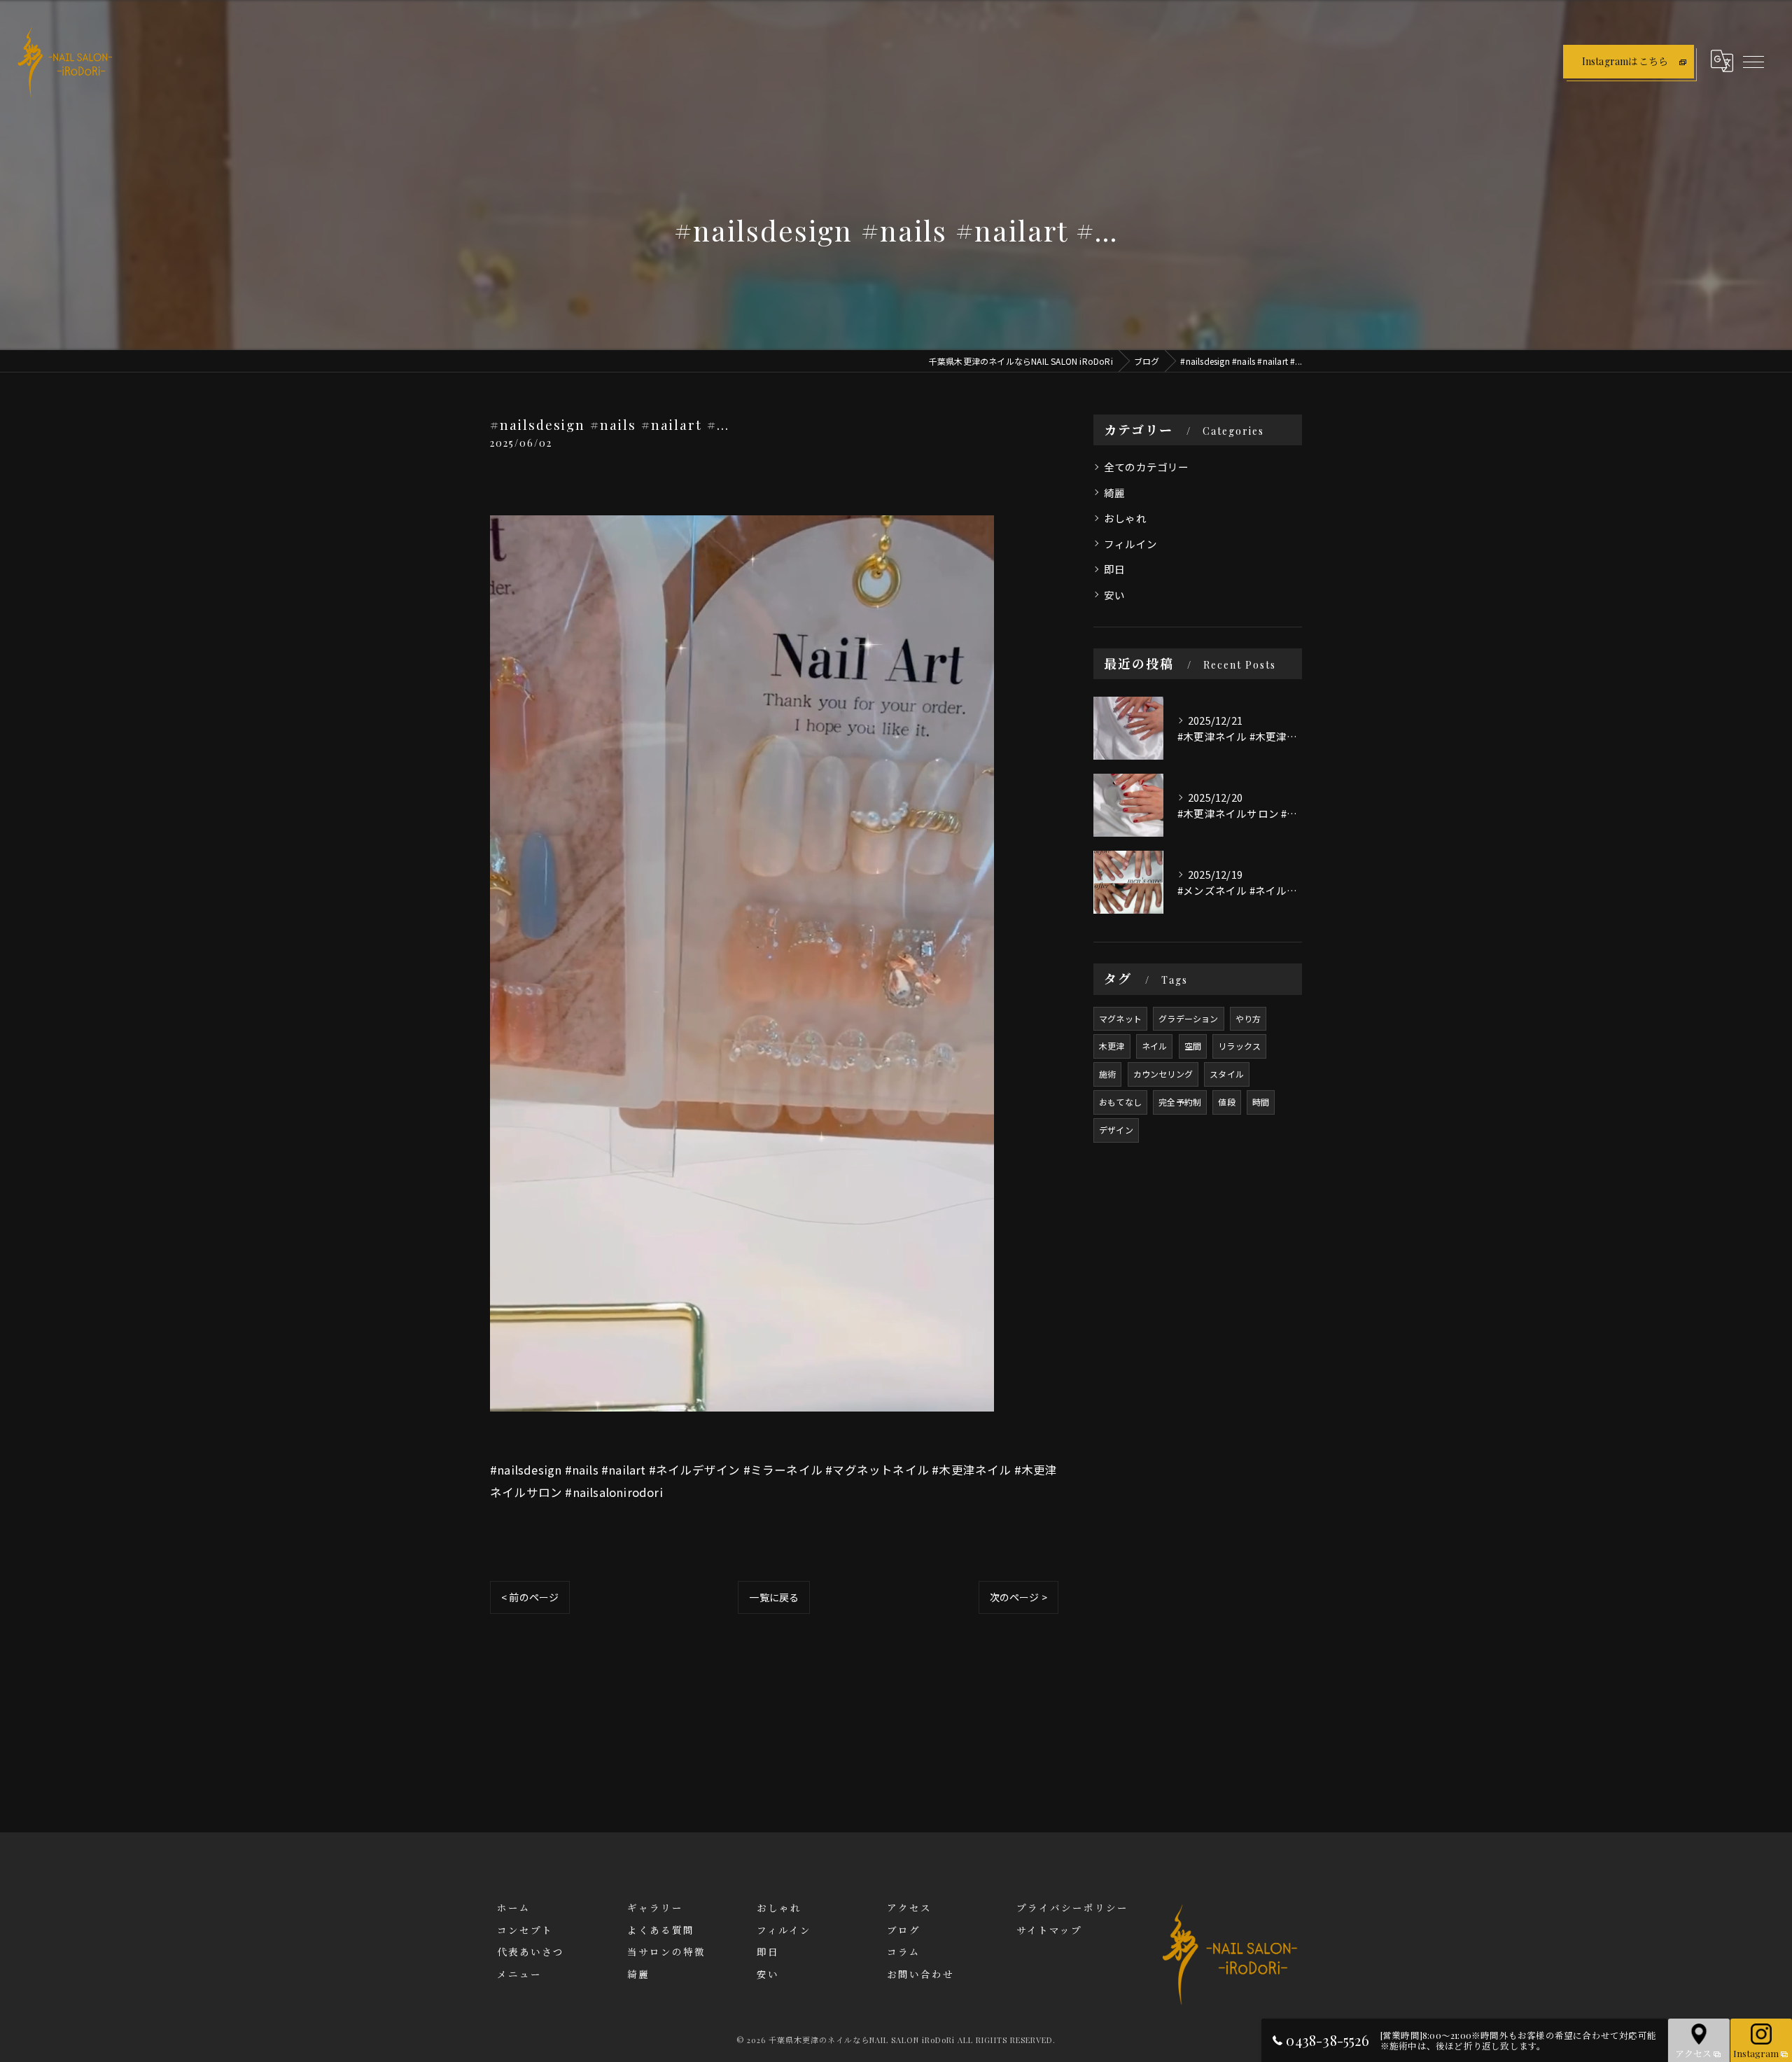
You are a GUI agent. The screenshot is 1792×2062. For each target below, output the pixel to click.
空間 (1193, 1046)
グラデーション (1188, 1018)
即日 (1114, 569)
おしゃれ (1125, 518)
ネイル (1155, 1046)
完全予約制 (1180, 1102)
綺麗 (1114, 493)
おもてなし (1120, 1102)
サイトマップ (1049, 1930)
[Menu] (1753, 61)
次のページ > (1018, 1597)
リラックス (1239, 1046)
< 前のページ (530, 1597)
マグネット (1120, 1018)
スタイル (1227, 1074)
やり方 (1248, 1018)
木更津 (1112, 1046)
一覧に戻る (774, 1597)
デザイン (1116, 1130)
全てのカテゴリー (1147, 467)
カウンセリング (1163, 1074)
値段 (1226, 1102)
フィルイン (1130, 544)
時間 (1261, 1102)
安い (1114, 595)
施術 (1107, 1074)
